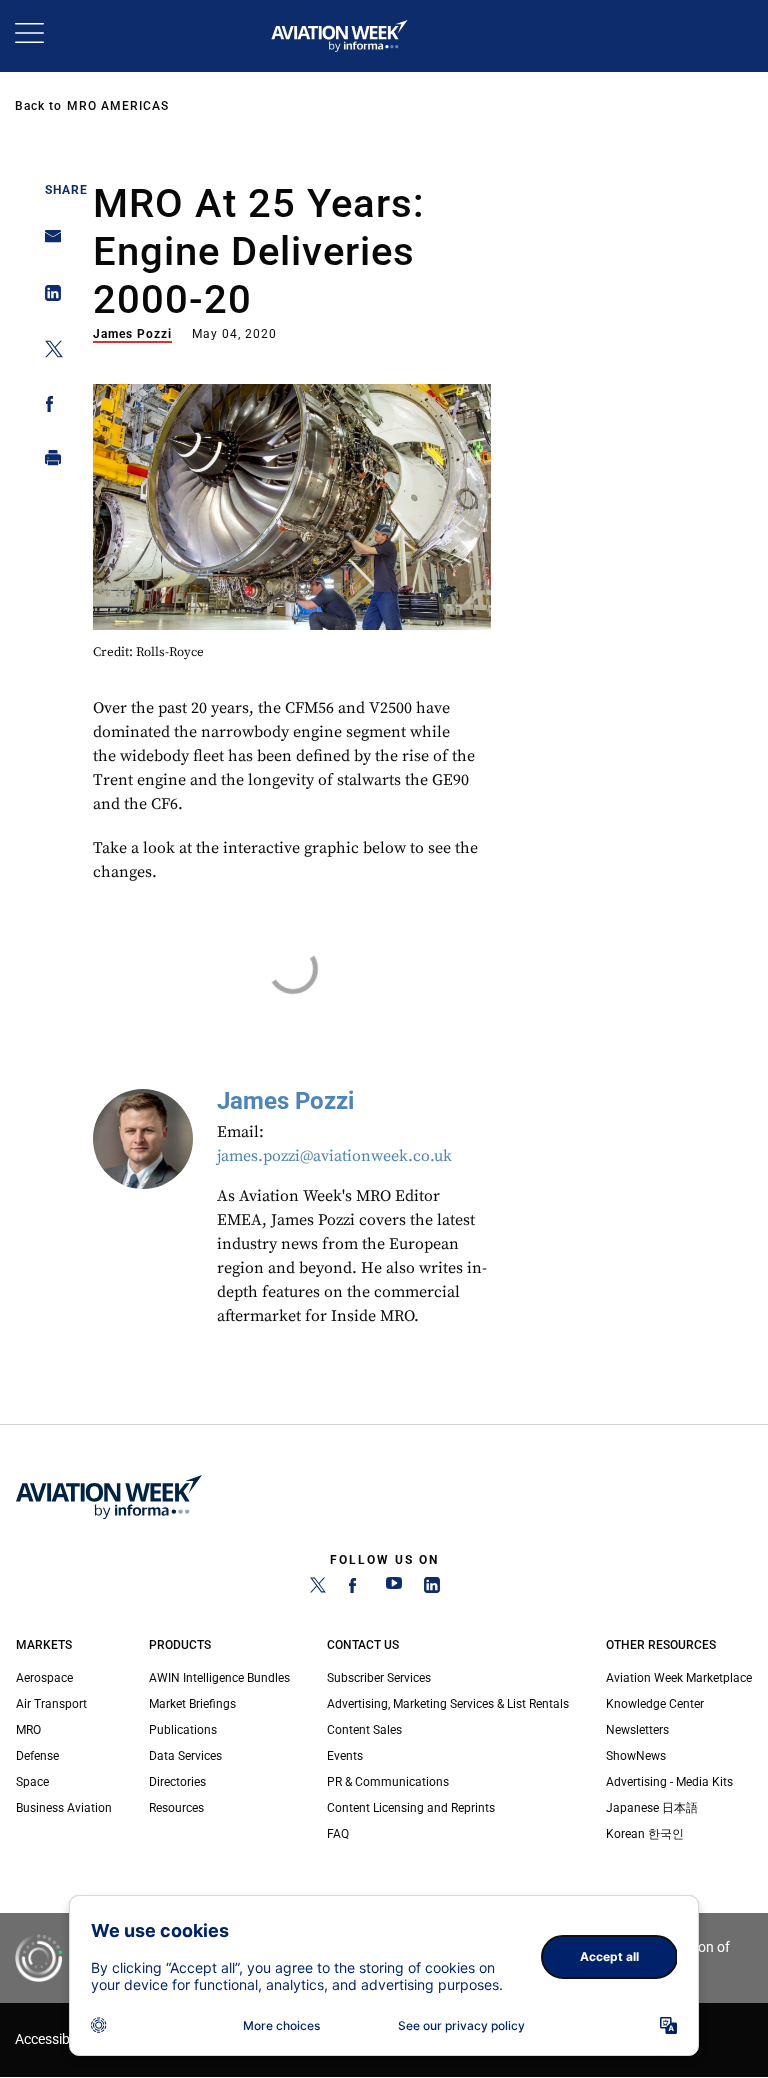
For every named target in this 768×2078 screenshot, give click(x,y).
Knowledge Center (655, 1704)
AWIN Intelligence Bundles (219, 1678)
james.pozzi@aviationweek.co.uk (334, 1156)
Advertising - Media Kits (669, 1782)
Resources (176, 1808)
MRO (28, 1730)
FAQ (338, 1834)
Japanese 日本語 (652, 1808)
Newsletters (637, 1730)
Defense (37, 1756)
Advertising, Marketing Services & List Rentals (448, 1704)
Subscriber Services (379, 1678)
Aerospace (44, 1678)
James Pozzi (132, 334)
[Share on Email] (47, 242)
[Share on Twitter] (47, 352)
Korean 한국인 (645, 1834)
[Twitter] (318, 1589)
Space (32, 1782)
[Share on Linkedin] (47, 297)
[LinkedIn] (432, 1589)
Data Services (185, 1756)
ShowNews (636, 1756)
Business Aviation (64, 1808)
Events (345, 1756)
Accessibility (53, 2039)
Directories (177, 1782)
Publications (183, 1730)
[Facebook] (356, 1589)
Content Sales (364, 1730)
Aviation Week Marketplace (679, 1678)
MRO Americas (118, 106)
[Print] (47, 462)
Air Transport (51, 1704)
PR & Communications (388, 1782)
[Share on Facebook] (47, 407)
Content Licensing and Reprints (411, 1808)
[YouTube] (394, 1589)
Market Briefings (192, 1704)
